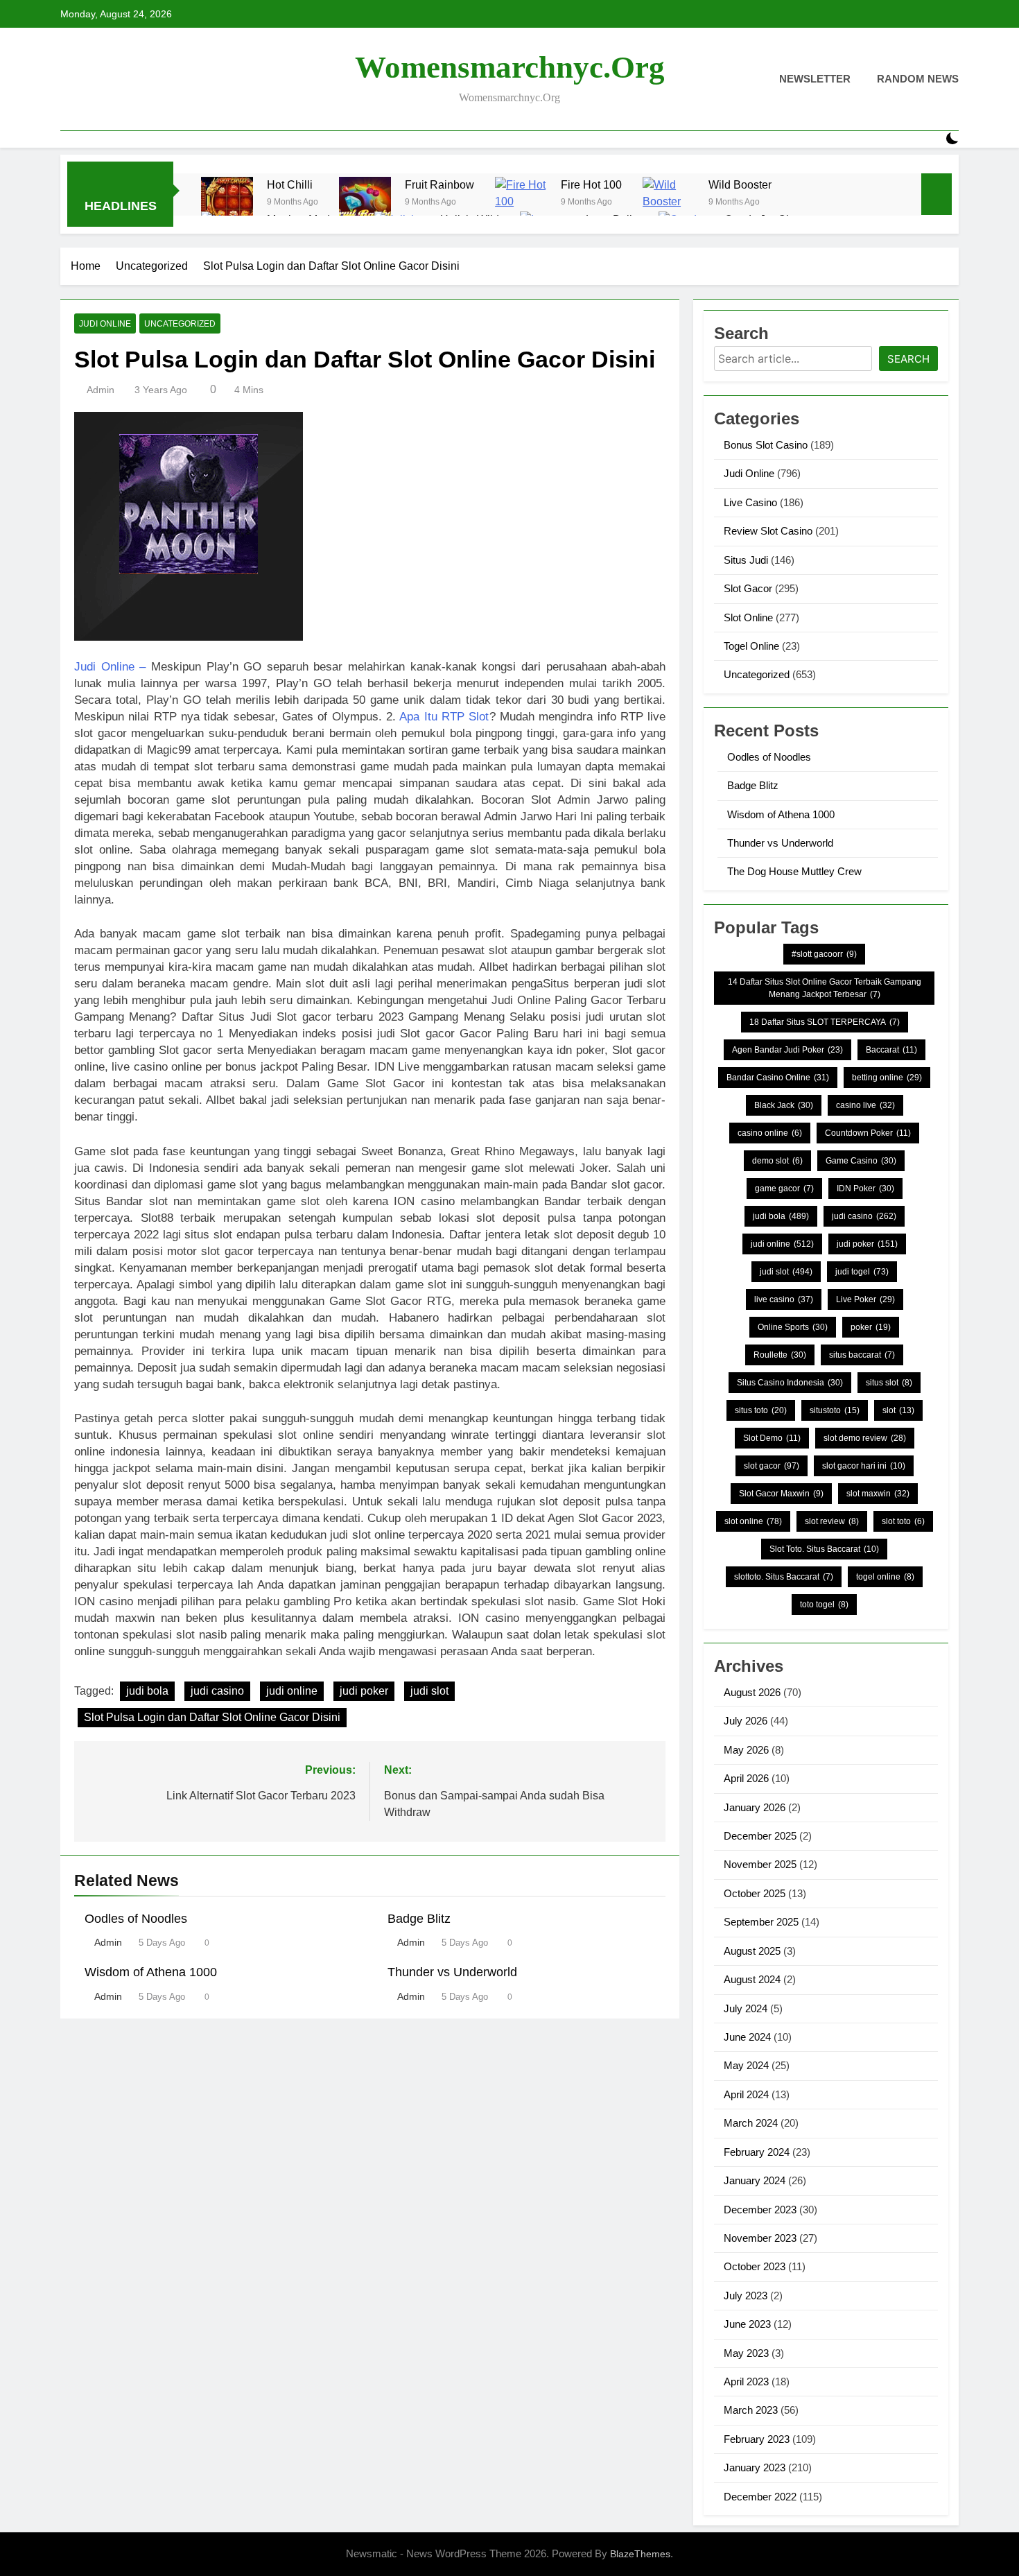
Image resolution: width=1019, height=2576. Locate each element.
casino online (770, 1133)
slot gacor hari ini (864, 1466)
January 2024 (755, 2180)
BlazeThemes (640, 2554)
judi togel (862, 1272)
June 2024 (747, 2037)
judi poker (364, 1691)
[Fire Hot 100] (521, 203)
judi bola (147, 1691)
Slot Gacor (748, 588)
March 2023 (751, 2410)
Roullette (780, 1355)
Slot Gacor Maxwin (781, 1494)
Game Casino (861, 1161)
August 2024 (752, 1979)
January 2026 (755, 1807)
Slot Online (748, 617)
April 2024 (746, 2094)
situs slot (889, 1383)
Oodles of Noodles (136, 1919)
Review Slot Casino (768, 531)
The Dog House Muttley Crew (794, 871)
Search (908, 359)
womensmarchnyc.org (510, 67)
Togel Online (751, 646)
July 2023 (746, 2296)
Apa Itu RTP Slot (444, 717)
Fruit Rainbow (439, 184)
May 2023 (746, 2353)
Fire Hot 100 (591, 184)
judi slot (429, 1691)
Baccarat (891, 1050)
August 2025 (752, 1951)
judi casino (217, 1691)
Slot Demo (772, 1438)
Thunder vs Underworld (452, 1972)
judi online (292, 1691)
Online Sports (793, 1327)
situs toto (761, 1410)
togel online (885, 1577)
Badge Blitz (419, 1919)
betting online (887, 1078)
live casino (784, 1299)
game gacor (784, 1188)
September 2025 (761, 1922)
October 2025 (755, 1893)
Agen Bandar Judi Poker (787, 1050)
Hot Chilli (290, 184)
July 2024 (746, 2008)
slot (898, 1410)
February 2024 (757, 2152)
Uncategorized (180, 324)
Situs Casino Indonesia (790, 1383)
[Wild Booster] (669, 203)
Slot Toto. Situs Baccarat (824, 1549)
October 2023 (755, 2266)
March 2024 (751, 2123)
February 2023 (757, 2439)
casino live (865, 1105)
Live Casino (750, 502)
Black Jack (784, 1105)
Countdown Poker (868, 1133)
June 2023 (747, 2324)
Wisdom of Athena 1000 (151, 1972)
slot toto (903, 1521)
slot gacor (772, 1466)
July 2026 (746, 1721)
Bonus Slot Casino (766, 445)
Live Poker (865, 1299)
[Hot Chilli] (227, 203)
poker (871, 1327)
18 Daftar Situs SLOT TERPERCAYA (825, 1022)
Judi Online (105, 324)
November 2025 (760, 1864)
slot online (753, 1521)
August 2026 (752, 1692)
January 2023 (755, 2467)
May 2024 (746, 2065)
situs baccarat (862, 1355)
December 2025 (760, 1836)
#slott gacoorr (824, 954)
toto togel (824, 1605)
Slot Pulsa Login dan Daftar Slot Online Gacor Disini (212, 1717)
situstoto (835, 1410)
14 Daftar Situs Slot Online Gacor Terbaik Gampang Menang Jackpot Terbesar (825, 988)
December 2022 (760, 2497)
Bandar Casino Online (778, 1078)
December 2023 (760, 2210)
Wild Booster (740, 184)
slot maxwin (878, 1494)
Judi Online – (110, 667)
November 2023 (760, 2238)
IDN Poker (865, 1188)
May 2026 (746, 1750)
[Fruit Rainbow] (365, 203)
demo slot (777, 1161)
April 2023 (746, 2381)
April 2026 (746, 1778)
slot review (832, 1521)
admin (101, 390)
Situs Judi (746, 560)
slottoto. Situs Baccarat (784, 1577)
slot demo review (865, 1438)
